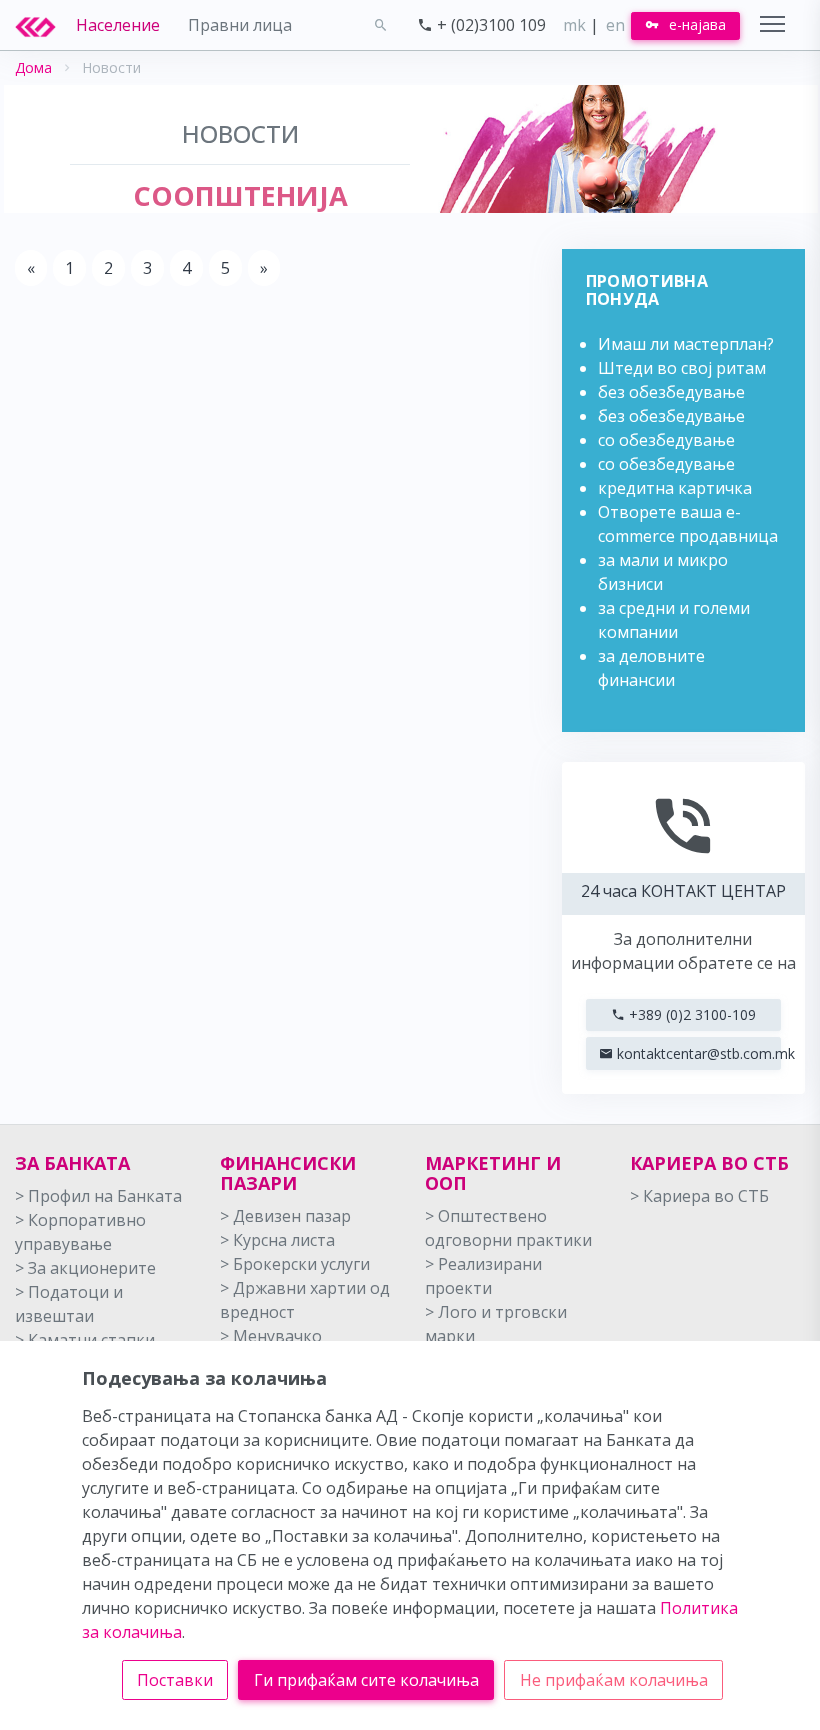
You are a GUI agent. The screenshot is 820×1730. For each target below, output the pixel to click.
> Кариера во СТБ (699, 1196)
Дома (33, 67)
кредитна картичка (675, 488)
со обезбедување (666, 440)
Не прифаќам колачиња (614, 1680)
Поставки (175, 1680)
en (615, 25)
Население (118, 25)
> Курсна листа (277, 1240)
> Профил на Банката (98, 1196)
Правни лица (240, 25)
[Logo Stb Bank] (45, 25)
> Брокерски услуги (295, 1264)
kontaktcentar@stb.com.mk (697, 1053)
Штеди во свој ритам (682, 368)
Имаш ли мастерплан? (686, 344)
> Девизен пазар (285, 1216)
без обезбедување (671, 392)
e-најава (695, 24)
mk (574, 25)
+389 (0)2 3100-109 (690, 1014)
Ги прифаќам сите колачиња (366, 1680)
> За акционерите (85, 1268)
